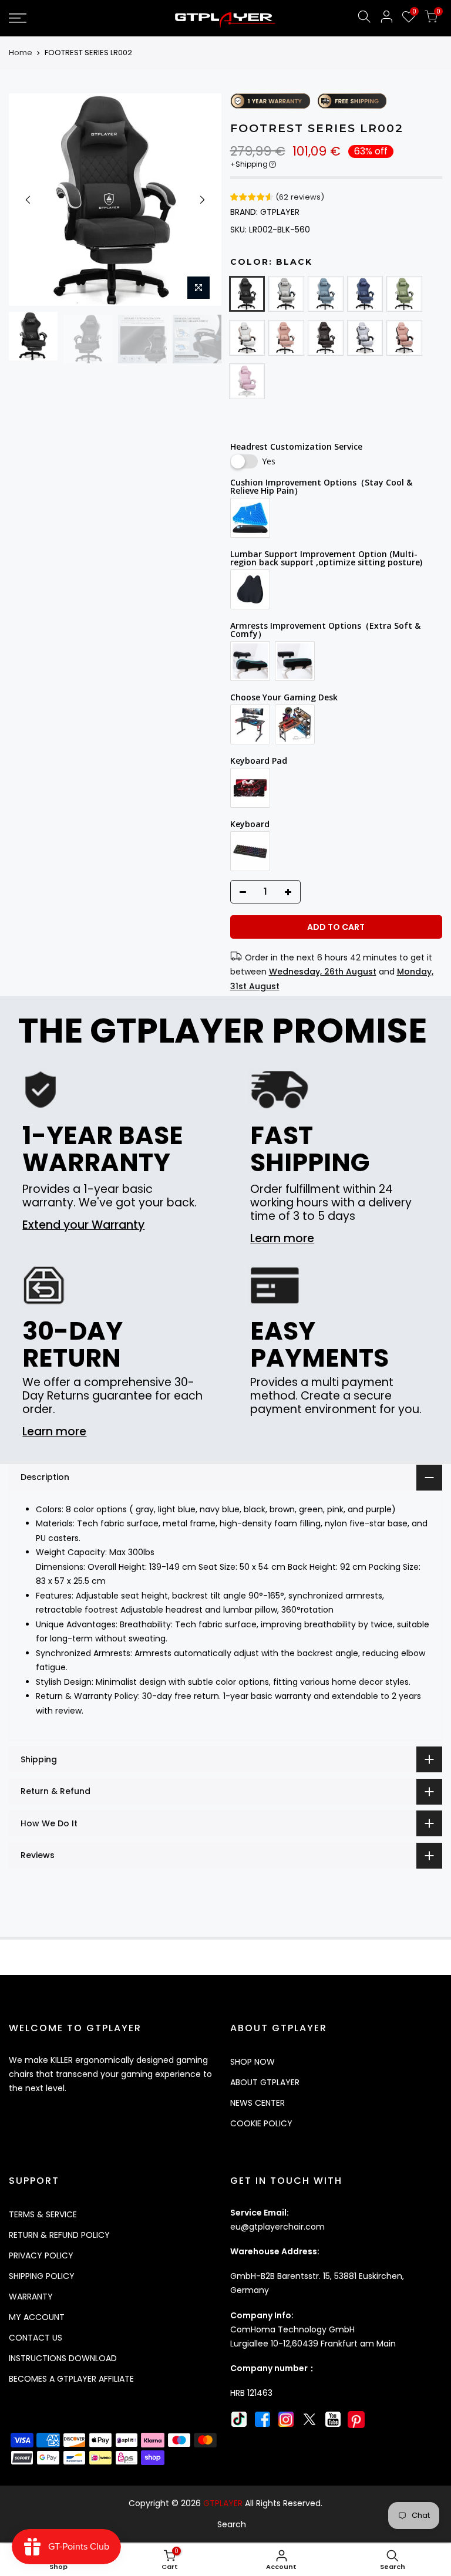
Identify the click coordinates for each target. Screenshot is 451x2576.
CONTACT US (36, 2338)
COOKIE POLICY (261, 2123)
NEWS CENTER (258, 2103)
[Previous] (28, 200)
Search (232, 2524)
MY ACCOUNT (37, 2317)
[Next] (202, 200)
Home (21, 53)
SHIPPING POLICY (42, 2276)
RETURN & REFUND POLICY (59, 2235)
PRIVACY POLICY (41, 2255)
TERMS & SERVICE (43, 2214)
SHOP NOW (253, 2062)
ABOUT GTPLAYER (265, 2082)
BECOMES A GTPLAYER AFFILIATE (71, 2379)
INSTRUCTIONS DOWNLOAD (63, 2358)
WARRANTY (31, 2297)
